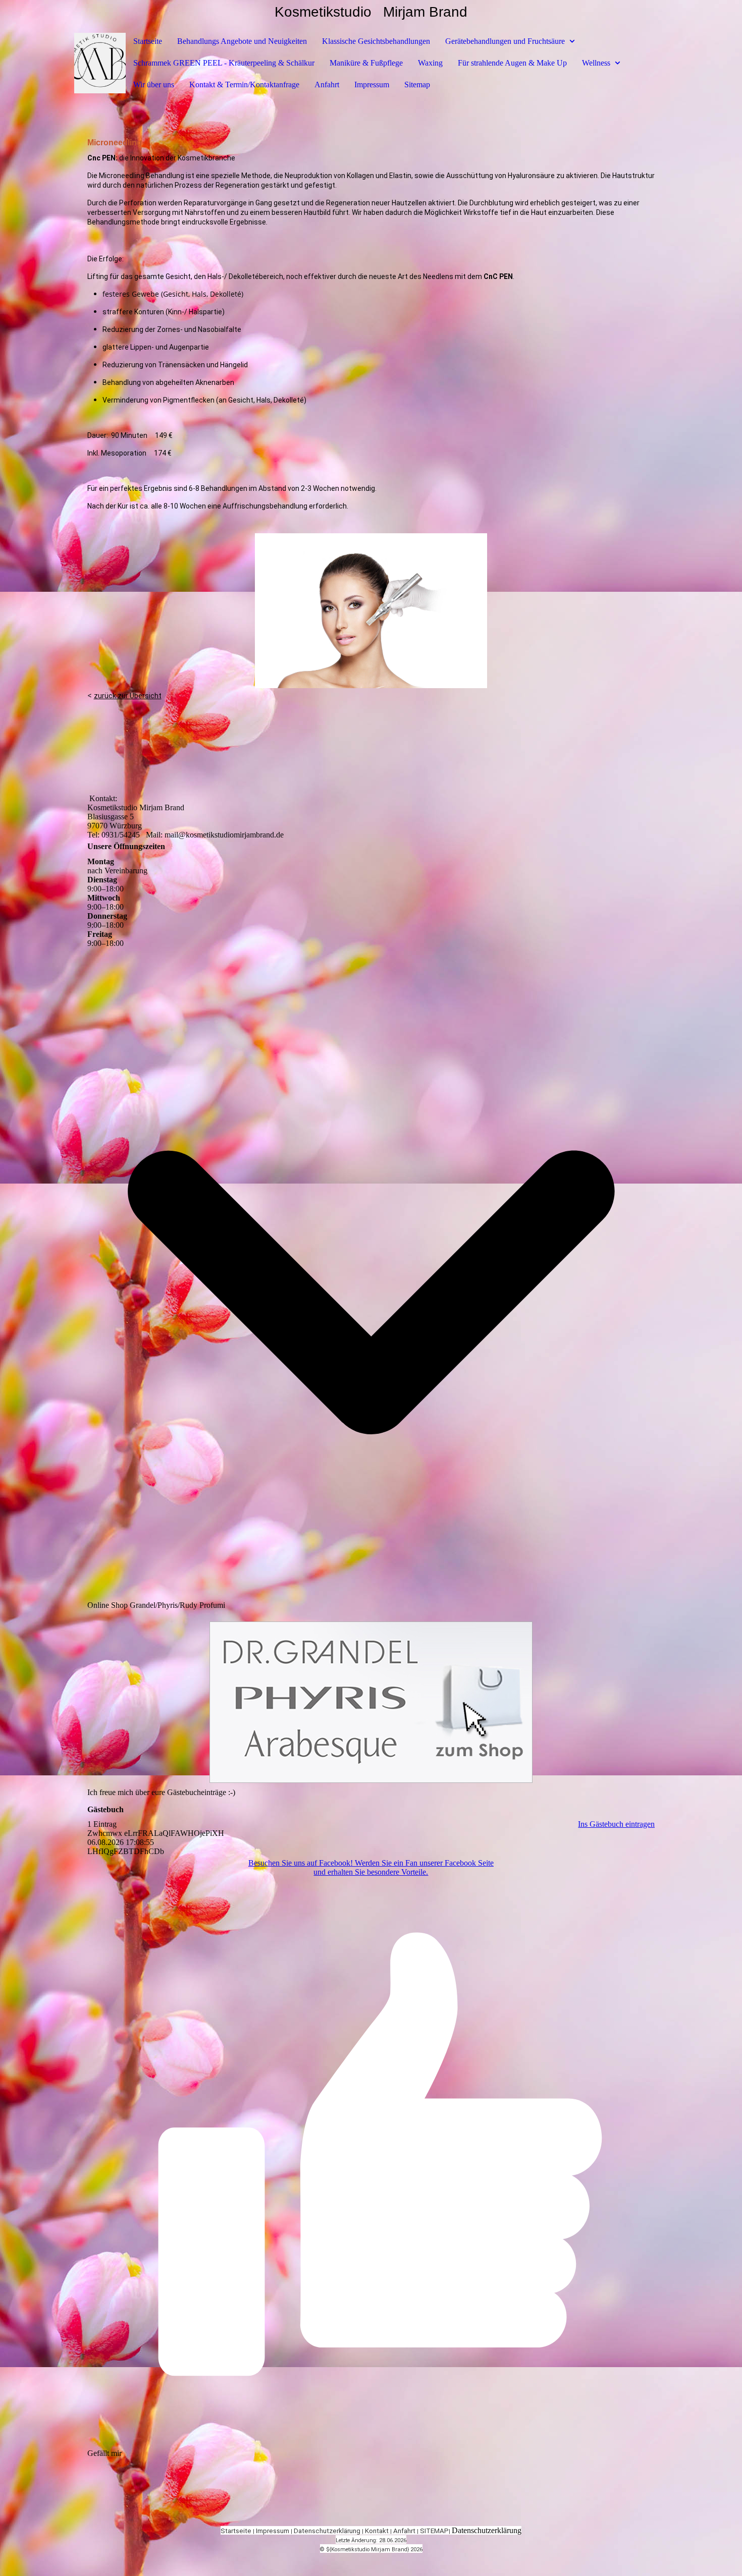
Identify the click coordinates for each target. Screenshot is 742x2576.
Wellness (596, 63)
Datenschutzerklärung (327, 2531)
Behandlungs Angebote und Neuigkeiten (242, 41)
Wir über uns (154, 85)
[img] (100, 63)
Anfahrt (327, 85)
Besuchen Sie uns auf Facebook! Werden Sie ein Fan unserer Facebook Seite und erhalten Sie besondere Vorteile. (371, 1867)
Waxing (430, 63)
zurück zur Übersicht (128, 696)
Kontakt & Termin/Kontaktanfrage (244, 85)
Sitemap (417, 85)
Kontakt (377, 2531)
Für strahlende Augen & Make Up (512, 63)
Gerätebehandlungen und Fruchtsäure (505, 41)
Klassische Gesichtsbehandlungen (376, 41)
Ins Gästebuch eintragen (616, 1824)
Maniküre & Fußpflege (366, 63)
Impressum (372, 85)
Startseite (148, 41)
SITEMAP (434, 2531)
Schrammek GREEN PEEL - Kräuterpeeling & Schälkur (224, 63)
